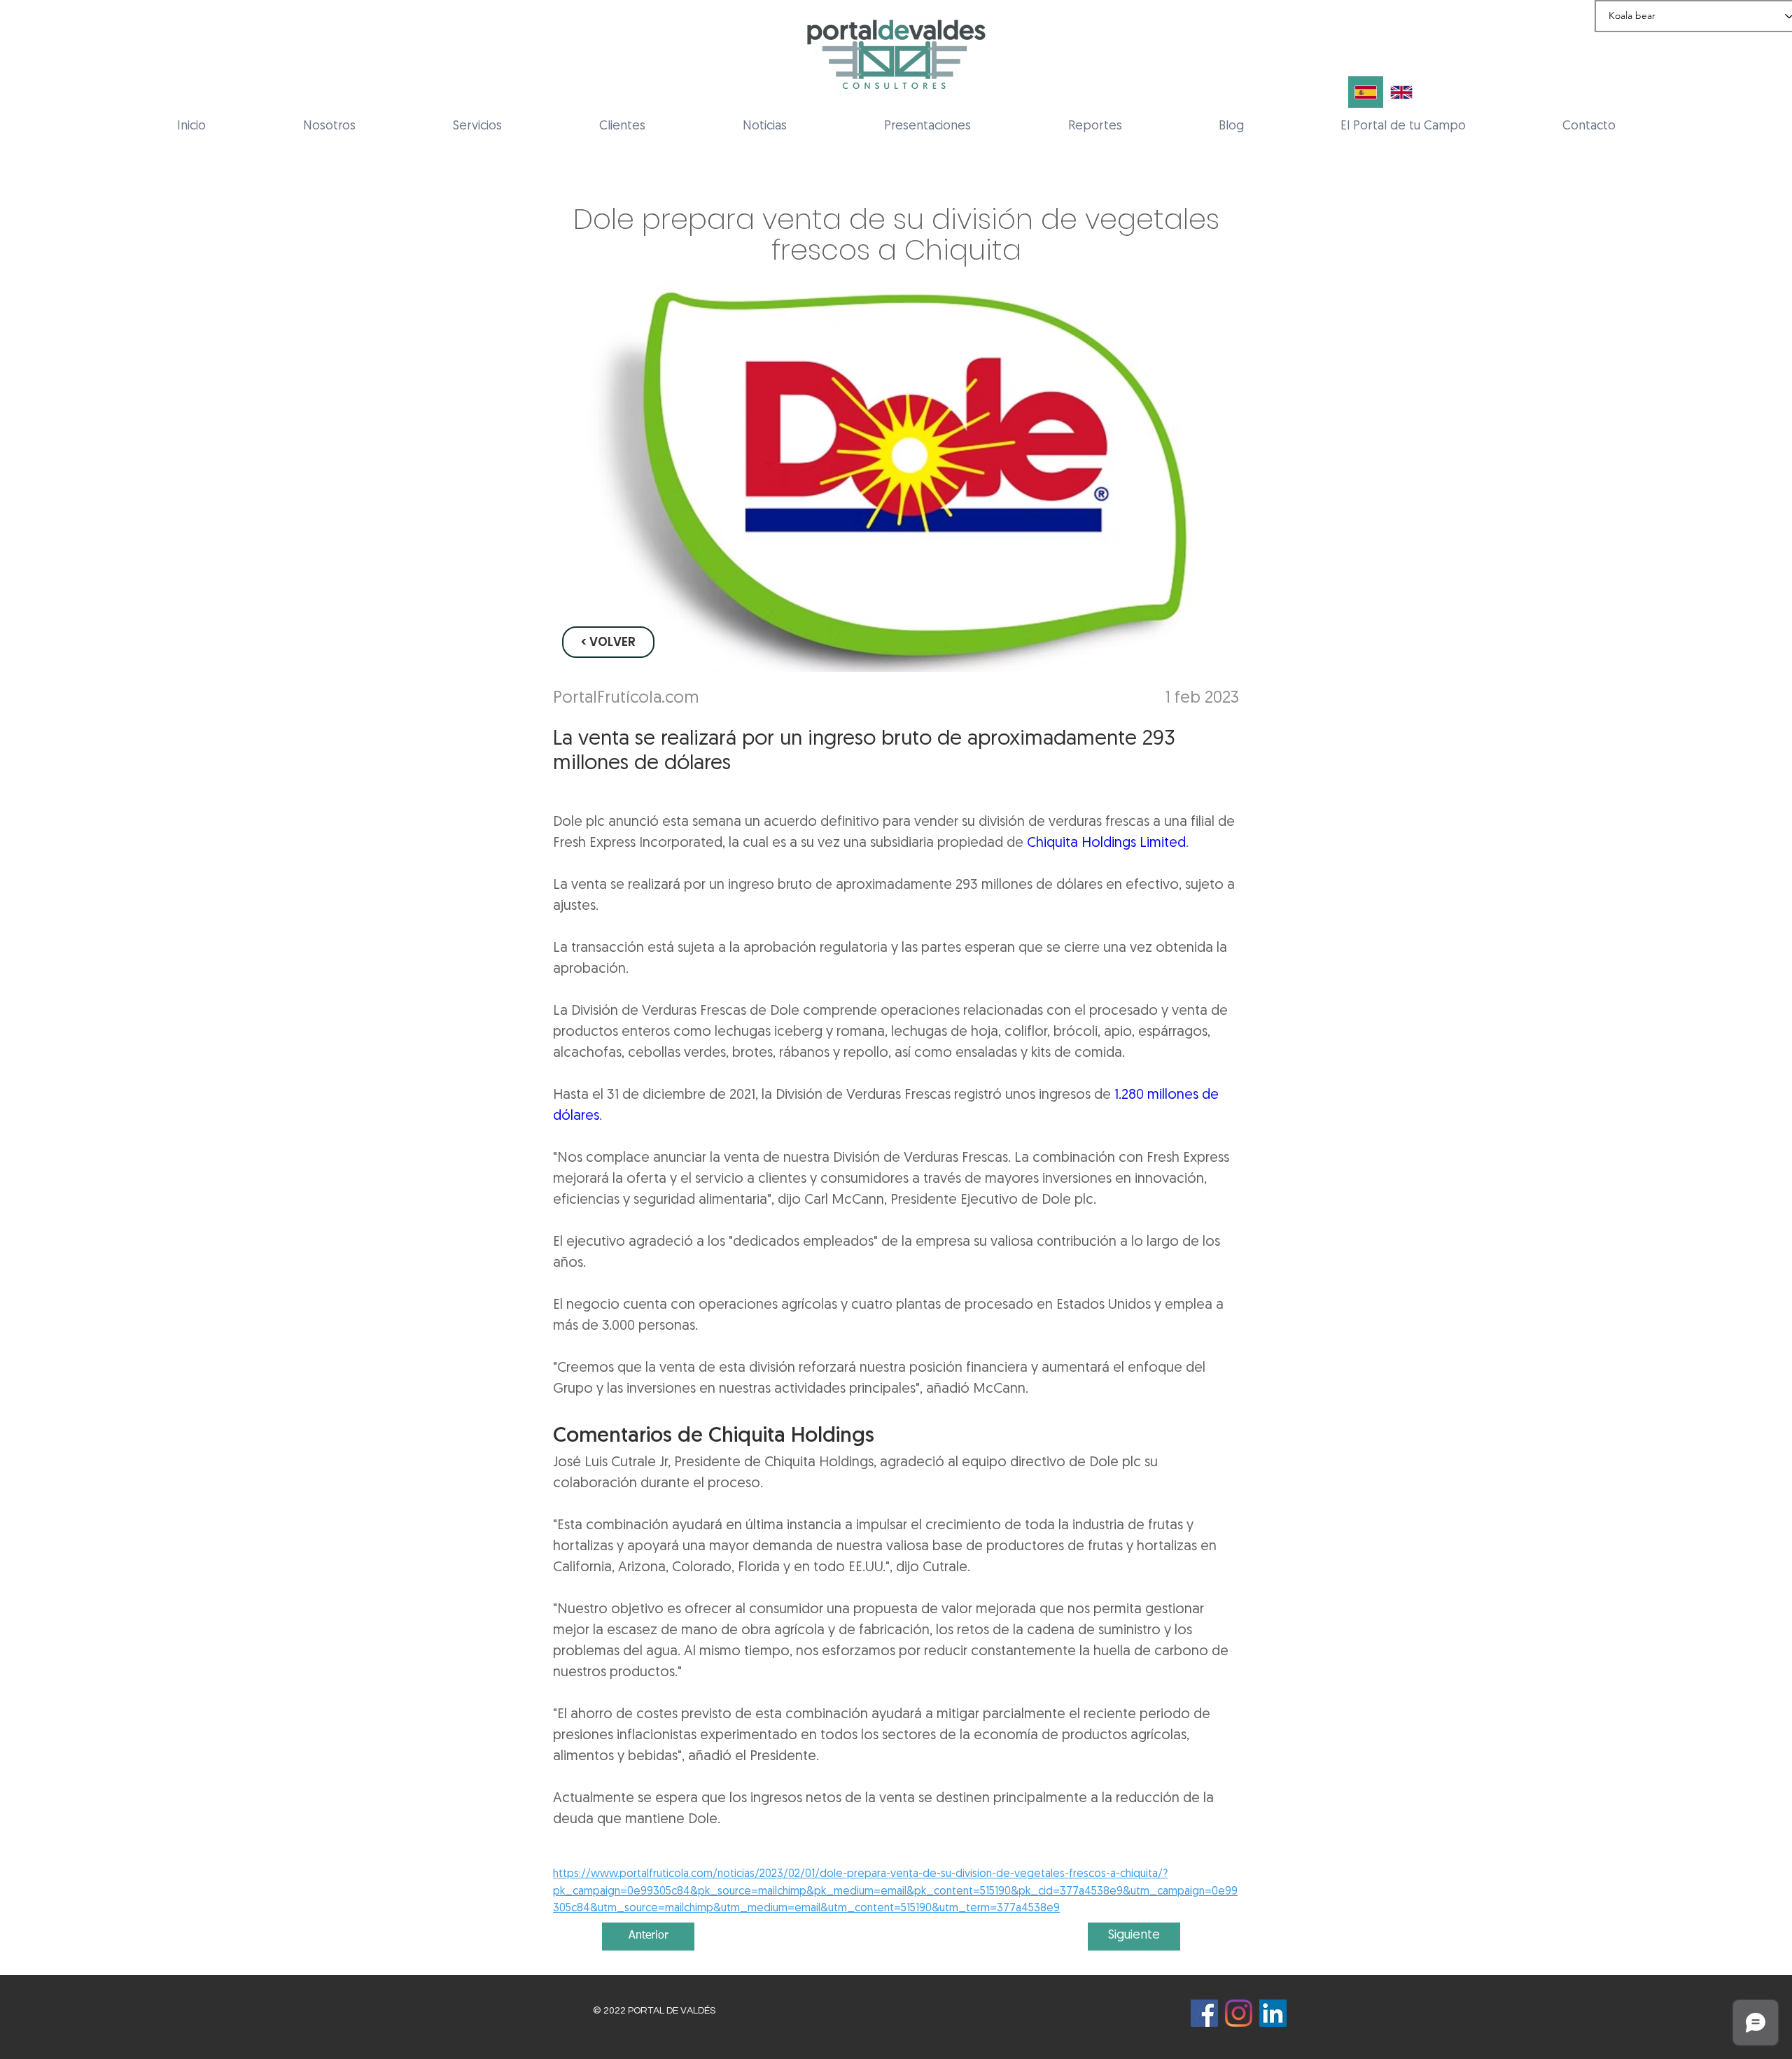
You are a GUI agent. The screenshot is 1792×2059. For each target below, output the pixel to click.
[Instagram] (1239, 2013)
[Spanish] (1366, 92)
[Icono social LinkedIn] (1273, 2013)
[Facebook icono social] (1204, 2013)
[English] (1401, 92)
